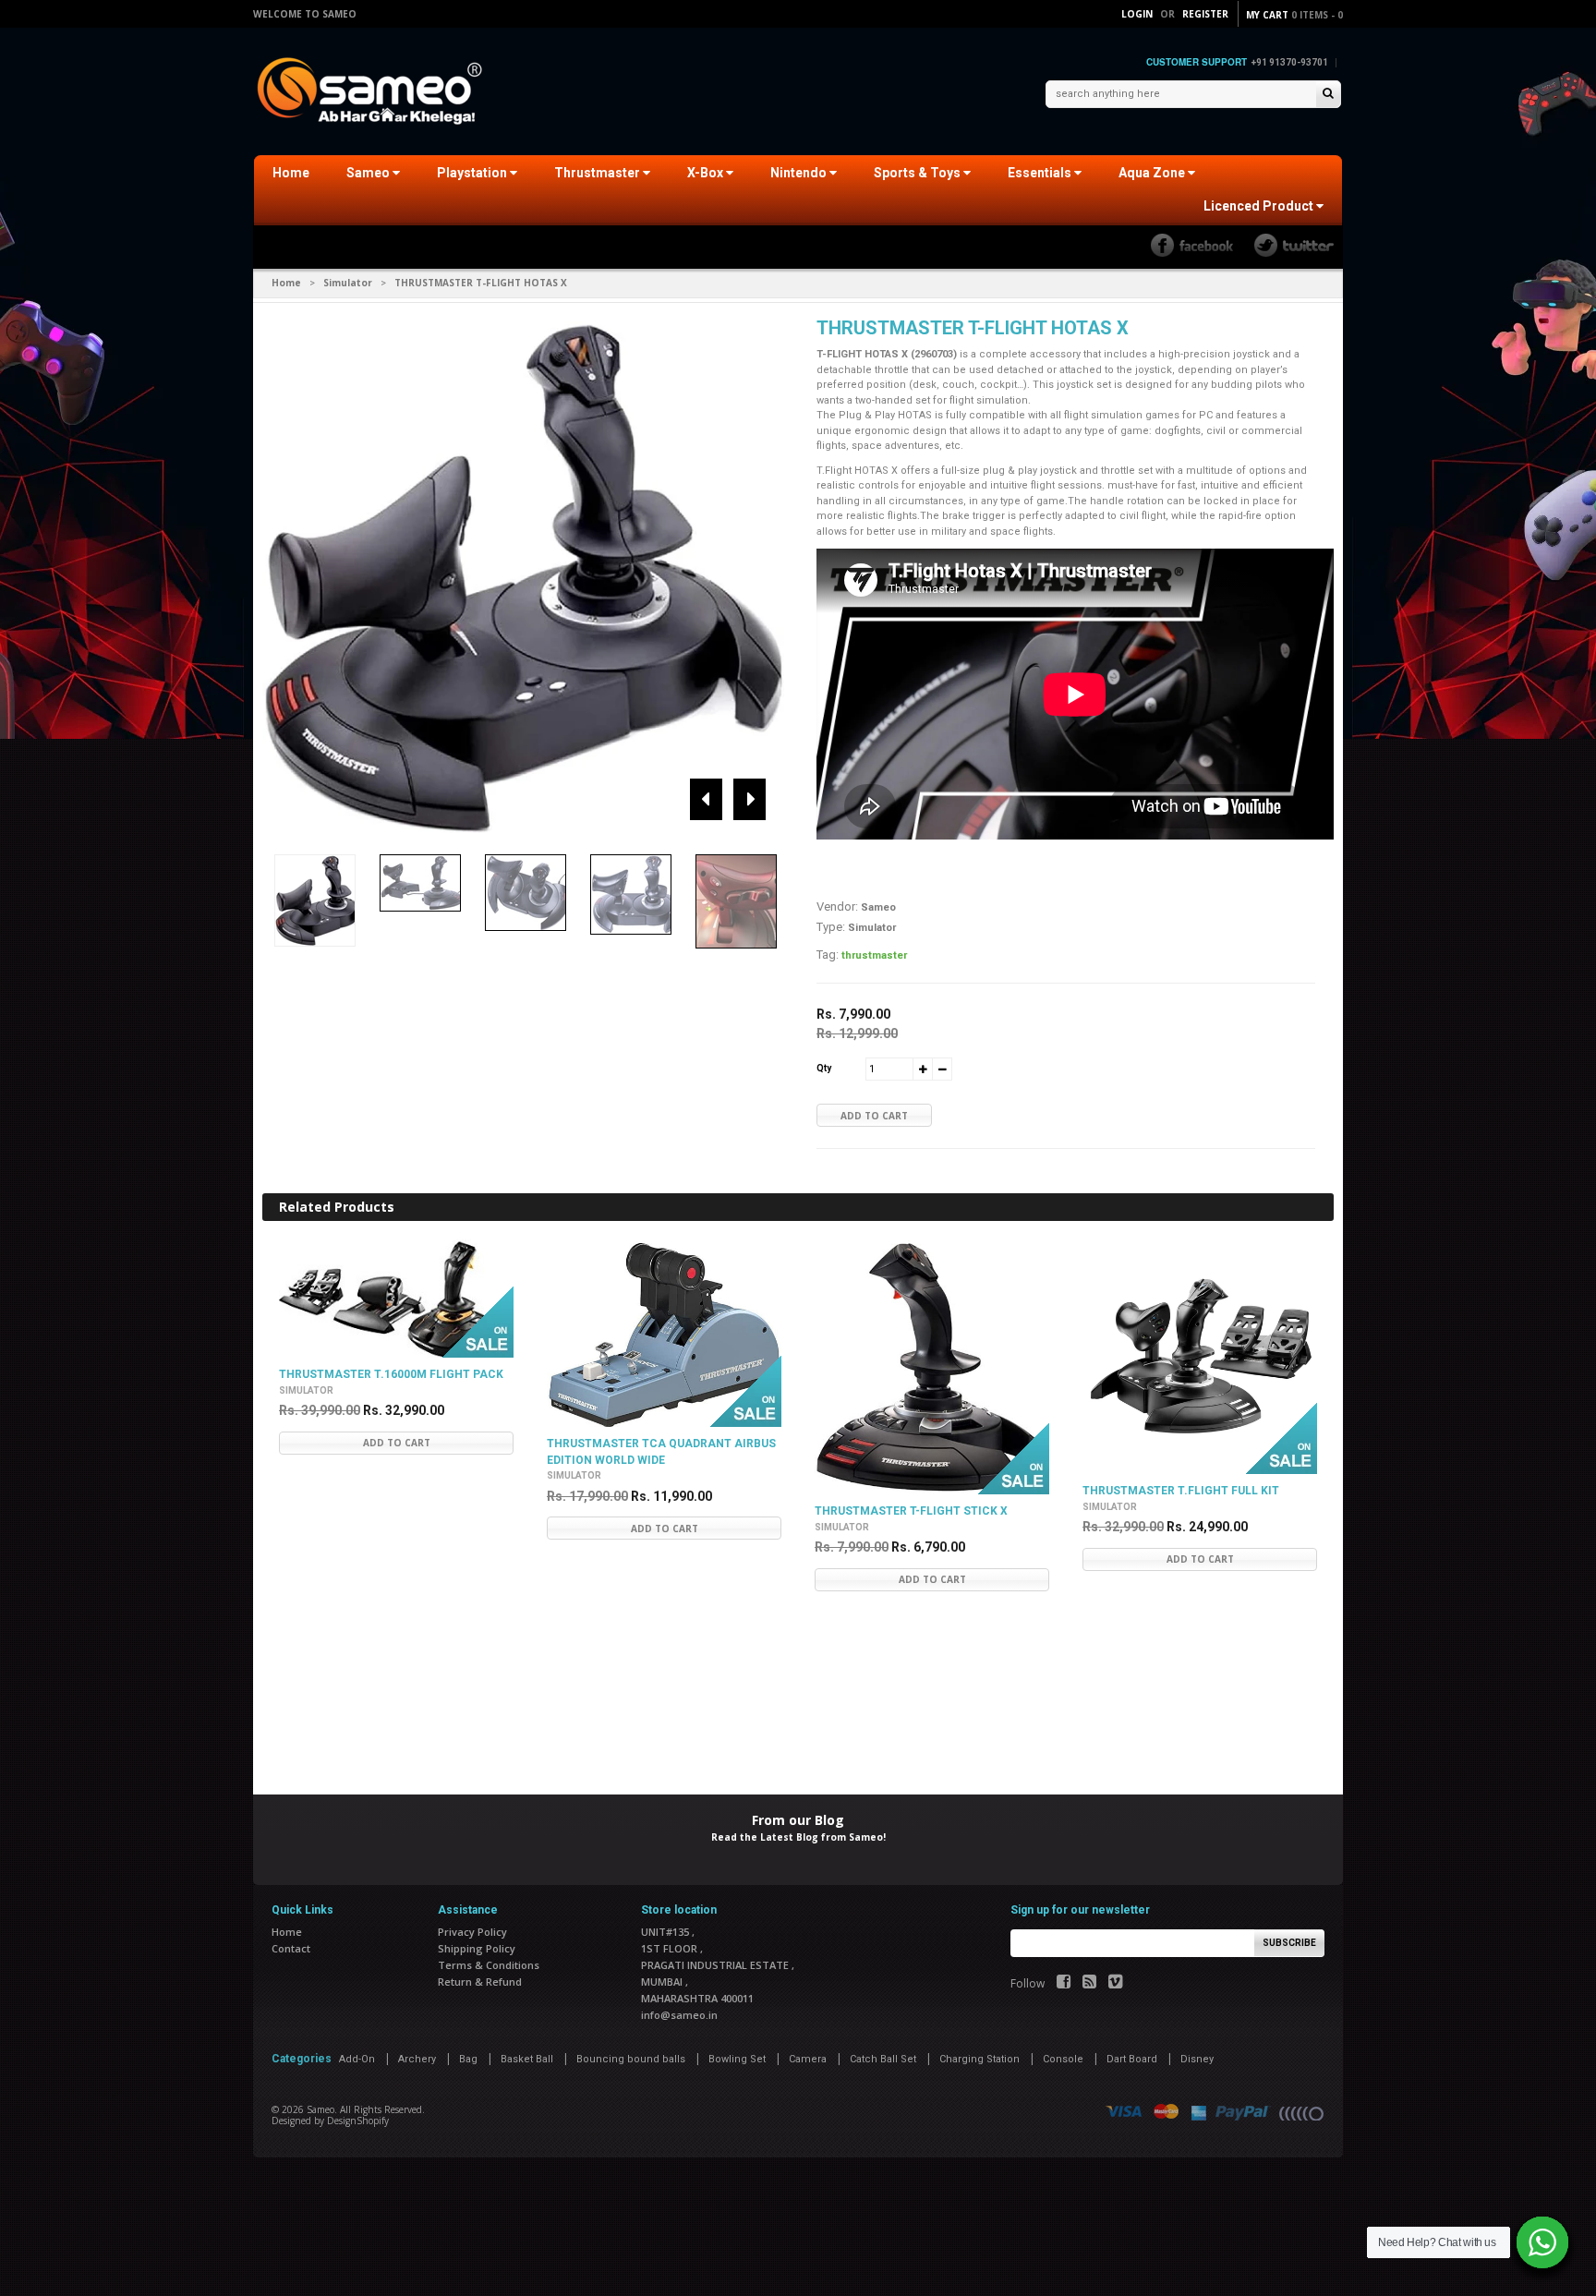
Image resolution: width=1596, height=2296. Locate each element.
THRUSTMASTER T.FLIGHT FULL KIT (1181, 1491)
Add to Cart (874, 1116)
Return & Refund (480, 1982)
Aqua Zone (1153, 173)
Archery (417, 2059)
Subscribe (1289, 1943)
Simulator (348, 283)
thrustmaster (874, 955)
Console (1063, 2059)
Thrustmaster (598, 173)
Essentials (1041, 173)
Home (291, 173)
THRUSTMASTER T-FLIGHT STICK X (911, 1511)
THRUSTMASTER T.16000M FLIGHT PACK (391, 1374)
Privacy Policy (472, 1932)
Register (1205, 14)
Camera (808, 2059)
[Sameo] (373, 93)
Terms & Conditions (489, 1965)
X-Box (707, 173)
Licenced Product (1260, 206)
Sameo (369, 173)
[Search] (1328, 95)
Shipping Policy (477, 1948)
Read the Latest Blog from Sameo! (798, 1837)
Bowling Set (737, 2059)
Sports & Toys (919, 173)
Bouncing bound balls (631, 2059)
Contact (291, 1948)
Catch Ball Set (883, 2059)
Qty (824, 1068)
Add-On (357, 2059)
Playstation (473, 173)
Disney (1197, 2059)
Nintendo (800, 173)
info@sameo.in (679, 2015)
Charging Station (979, 2059)
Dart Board (1132, 2059)
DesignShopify (358, 2121)
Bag (468, 2059)
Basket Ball (527, 2059)
